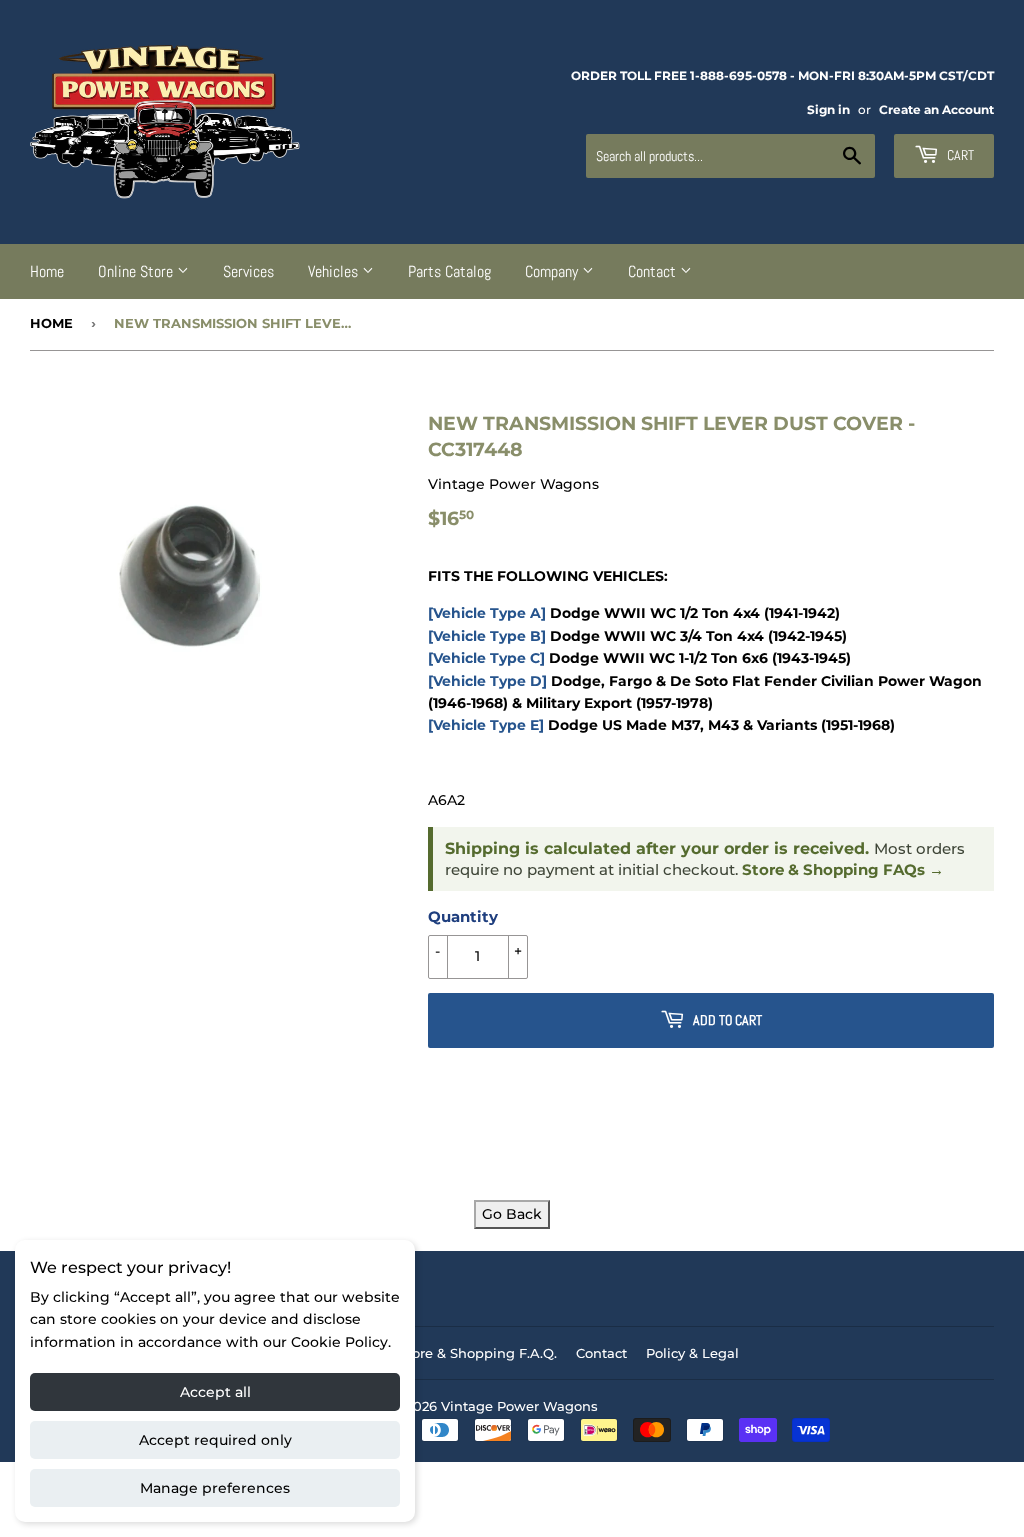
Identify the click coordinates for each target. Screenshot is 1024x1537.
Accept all (215, 1392)
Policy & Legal (692, 1353)
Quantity (463, 916)
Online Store (137, 271)
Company (553, 271)
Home (47, 271)
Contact (654, 271)
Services (248, 271)
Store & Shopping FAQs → (843, 870)
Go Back (512, 1214)
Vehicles (335, 271)
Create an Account (936, 109)
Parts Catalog (449, 271)
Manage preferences (215, 1488)
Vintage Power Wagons (519, 1406)
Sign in (828, 109)
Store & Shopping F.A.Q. (478, 1353)
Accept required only (215, 1440)
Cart (959, 155)
